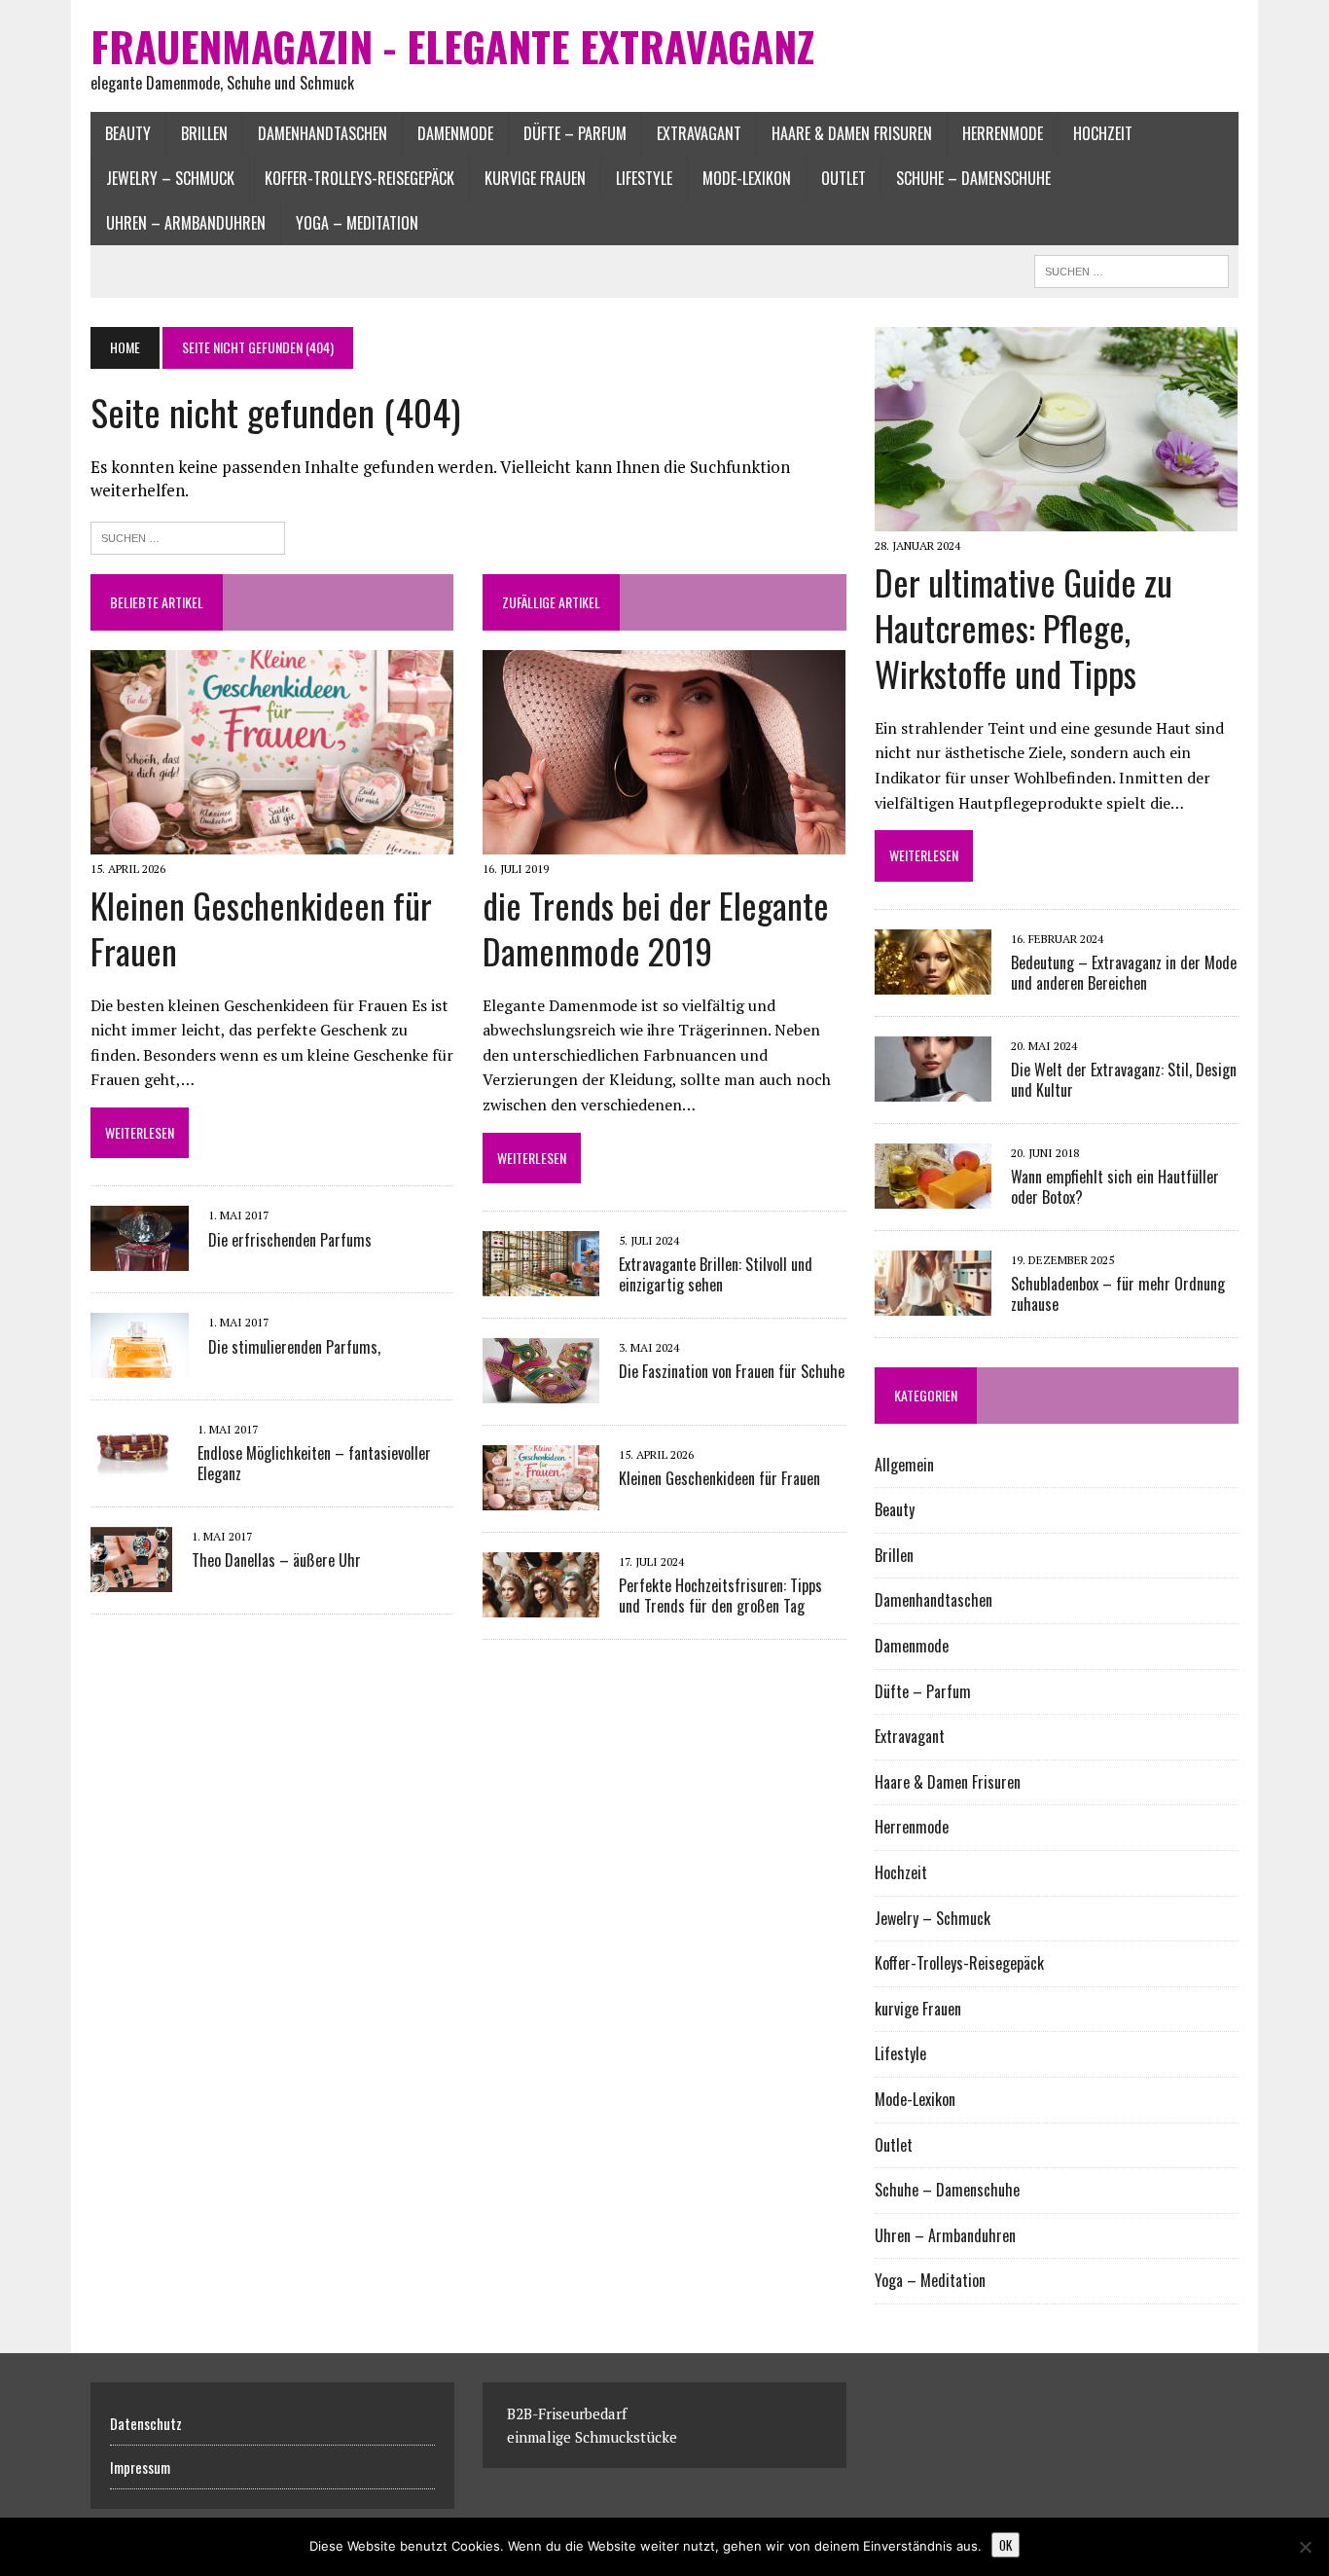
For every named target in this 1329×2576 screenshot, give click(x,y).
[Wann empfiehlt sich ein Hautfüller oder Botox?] (933, 1195)
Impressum (140, 2467)
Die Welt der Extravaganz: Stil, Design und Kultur (1124, 1080)
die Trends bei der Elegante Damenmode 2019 (656, 927)
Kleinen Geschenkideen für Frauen (261, 927)
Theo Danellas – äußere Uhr (276, 1560)
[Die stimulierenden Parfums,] (140, 1365)
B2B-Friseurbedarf (567, 2413)
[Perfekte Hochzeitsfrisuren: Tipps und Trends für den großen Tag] (541, 1604)
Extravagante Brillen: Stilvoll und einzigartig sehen (716, 1274)
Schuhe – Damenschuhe (973, 178)
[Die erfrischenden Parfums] (140, 1258)
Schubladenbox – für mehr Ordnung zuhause (1118, 1294)
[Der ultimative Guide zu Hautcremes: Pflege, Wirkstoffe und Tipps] (1056, 519)
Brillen (204, 133)
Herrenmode (1003, 133)
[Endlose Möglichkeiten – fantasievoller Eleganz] (134, 1471)
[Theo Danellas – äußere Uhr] (131, 1578)
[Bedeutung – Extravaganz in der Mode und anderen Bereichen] (933, 981)
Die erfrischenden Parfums (290, 1240)
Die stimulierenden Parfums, (294, 1347)
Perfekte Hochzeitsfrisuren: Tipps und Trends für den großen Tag (720, 1596)
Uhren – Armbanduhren (186, 223)
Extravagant (699, 133)
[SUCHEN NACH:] (1131, 269)
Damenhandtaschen (323, 133)
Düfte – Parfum (575, 133)
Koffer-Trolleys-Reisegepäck (359, 178)
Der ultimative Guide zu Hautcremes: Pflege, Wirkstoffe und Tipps (1024, 627)
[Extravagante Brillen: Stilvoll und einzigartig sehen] (541, 1283)
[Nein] (1305, 2547)
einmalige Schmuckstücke (592, 2437)
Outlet (844, 178)
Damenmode (455, 133)
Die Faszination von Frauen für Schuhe (732, 1371)
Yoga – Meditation (357, 223)
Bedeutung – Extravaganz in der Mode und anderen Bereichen (1124, 973)
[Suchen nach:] (188, 536)
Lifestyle (644, 178)
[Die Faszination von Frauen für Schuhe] (541, 1390)
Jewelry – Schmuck (170, 178)
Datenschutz (146, 2423)
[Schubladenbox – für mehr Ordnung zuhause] (933, 1302)
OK (1006, 2545)
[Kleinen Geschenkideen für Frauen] (272, 841)
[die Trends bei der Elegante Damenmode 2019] (664, 841)
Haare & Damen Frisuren (852, 133)
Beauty (128, 133)
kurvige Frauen (535, 178)
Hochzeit (1103, 133)
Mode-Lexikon (747, 178)
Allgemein (904, 1465)
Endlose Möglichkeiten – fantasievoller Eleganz (314, 1463)
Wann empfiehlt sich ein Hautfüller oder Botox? (1115, 1187)
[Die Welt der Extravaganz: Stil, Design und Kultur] (933, 1088)
